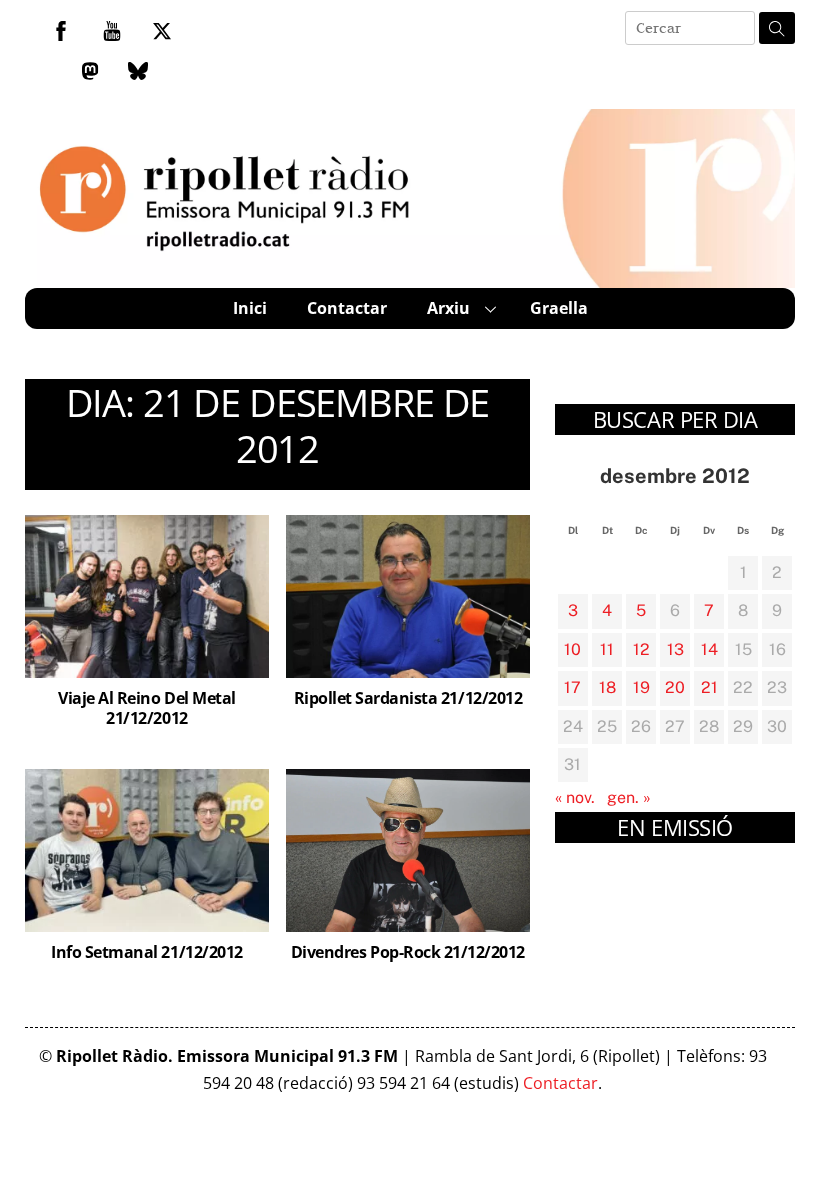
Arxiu (448, 308)
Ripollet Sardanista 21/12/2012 (408, 698)
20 (675, 687)
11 (607, 649)
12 (641, 649)
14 (709, 649)
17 (572, 687)
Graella (559, 308)
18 (607, 687)
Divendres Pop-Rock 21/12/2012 (408, 952)
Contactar (347, 308)
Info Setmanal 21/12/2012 (146, 952)
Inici (250, 308)
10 (572, 649)
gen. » (629, 797)
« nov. (575, 797)
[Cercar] (777, 28)
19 (641, 687)
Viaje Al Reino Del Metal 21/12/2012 (146, 708)
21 (709, 687)
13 (675, 649)
